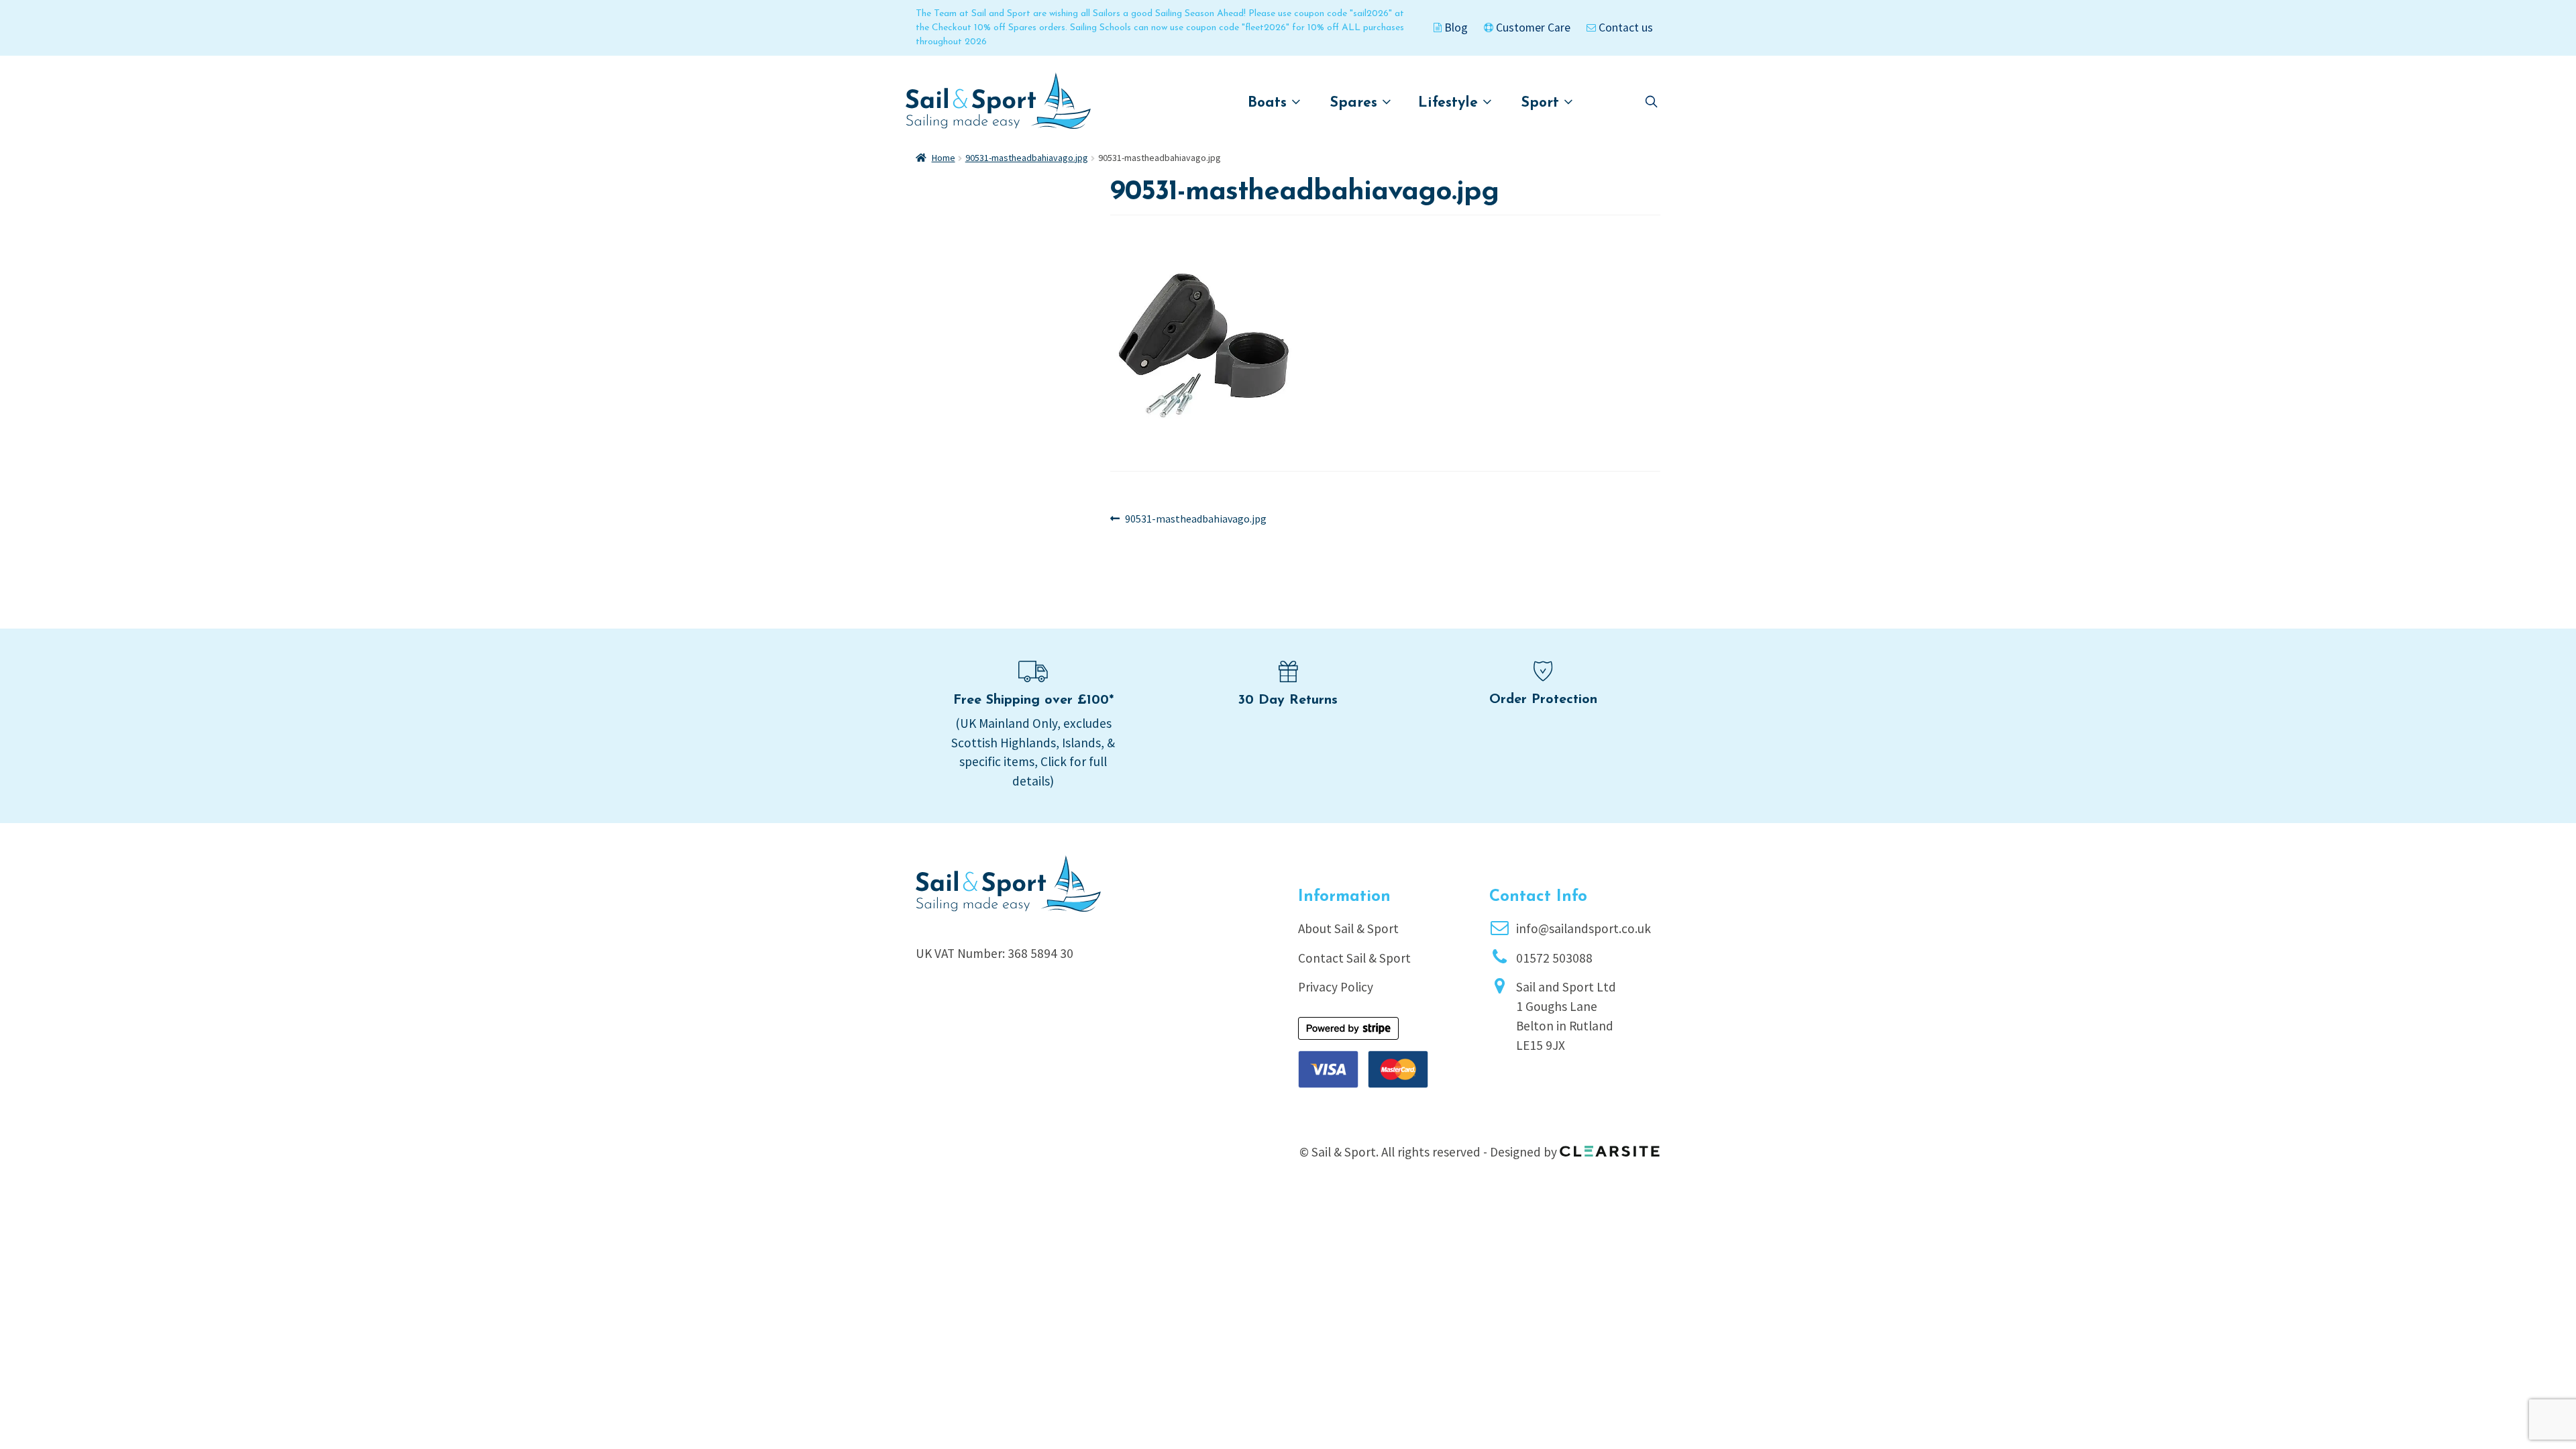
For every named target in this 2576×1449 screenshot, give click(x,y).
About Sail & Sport (1348, 928)
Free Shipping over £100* (1033, 700)
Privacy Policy (1336, 987)
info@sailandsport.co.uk (1584, 928)
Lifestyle (1450, 103)
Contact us (1624, 28)
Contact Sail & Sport (1354, 958)
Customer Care (1532, 28)
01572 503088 (1554, 958)
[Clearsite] (1610, 1146)
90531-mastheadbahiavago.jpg (1027, 158)
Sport (1543, 103)
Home (944, 158)
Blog (1455, 28)
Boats (1270, 103)
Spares (1356, 103)
